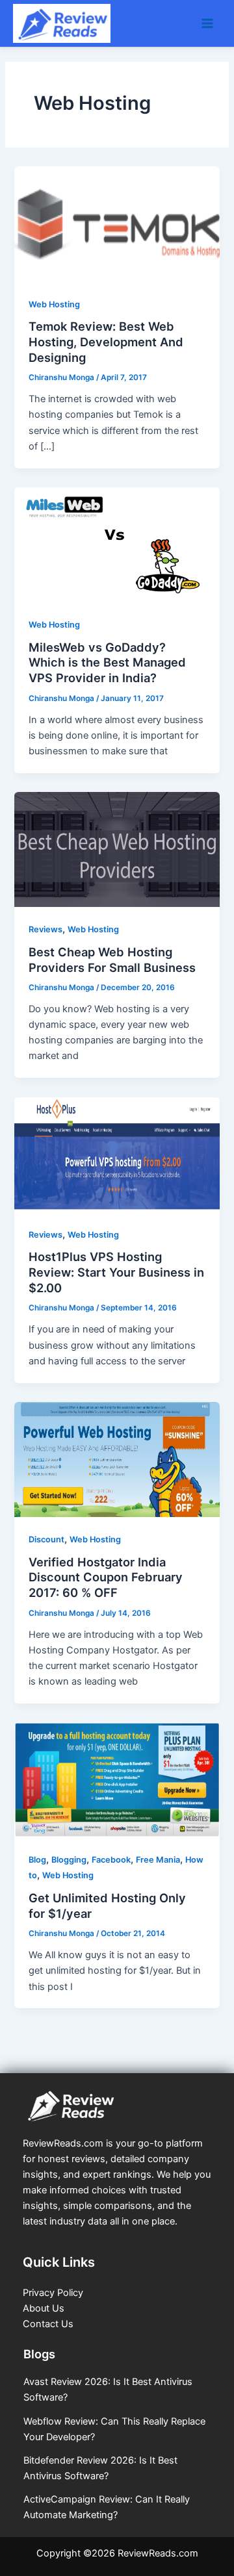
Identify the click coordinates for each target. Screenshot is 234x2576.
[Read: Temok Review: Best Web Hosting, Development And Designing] (117, 223)
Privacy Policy (53, 2293)
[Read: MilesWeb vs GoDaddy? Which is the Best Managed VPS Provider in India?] (117, 544)
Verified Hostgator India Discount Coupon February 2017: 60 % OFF (106, 1577)
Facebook (111, 1860)
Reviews (45, 929)
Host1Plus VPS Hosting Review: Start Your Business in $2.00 (116, 1272)
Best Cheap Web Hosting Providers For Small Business (112, 960)
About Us (44, 2308)
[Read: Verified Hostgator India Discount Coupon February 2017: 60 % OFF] (117, 1459)
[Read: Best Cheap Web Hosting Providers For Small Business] (117, 849)
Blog (37, 1860)
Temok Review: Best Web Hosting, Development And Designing (106, 341)
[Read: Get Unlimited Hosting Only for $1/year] (117, 1779)
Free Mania (158, 1860)
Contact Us (48, 2324)
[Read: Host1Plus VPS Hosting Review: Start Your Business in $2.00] (117, 1154)
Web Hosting (54, 304)
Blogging (69, 1860)
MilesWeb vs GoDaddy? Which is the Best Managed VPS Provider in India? (107, 662)
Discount (46, 1539)
